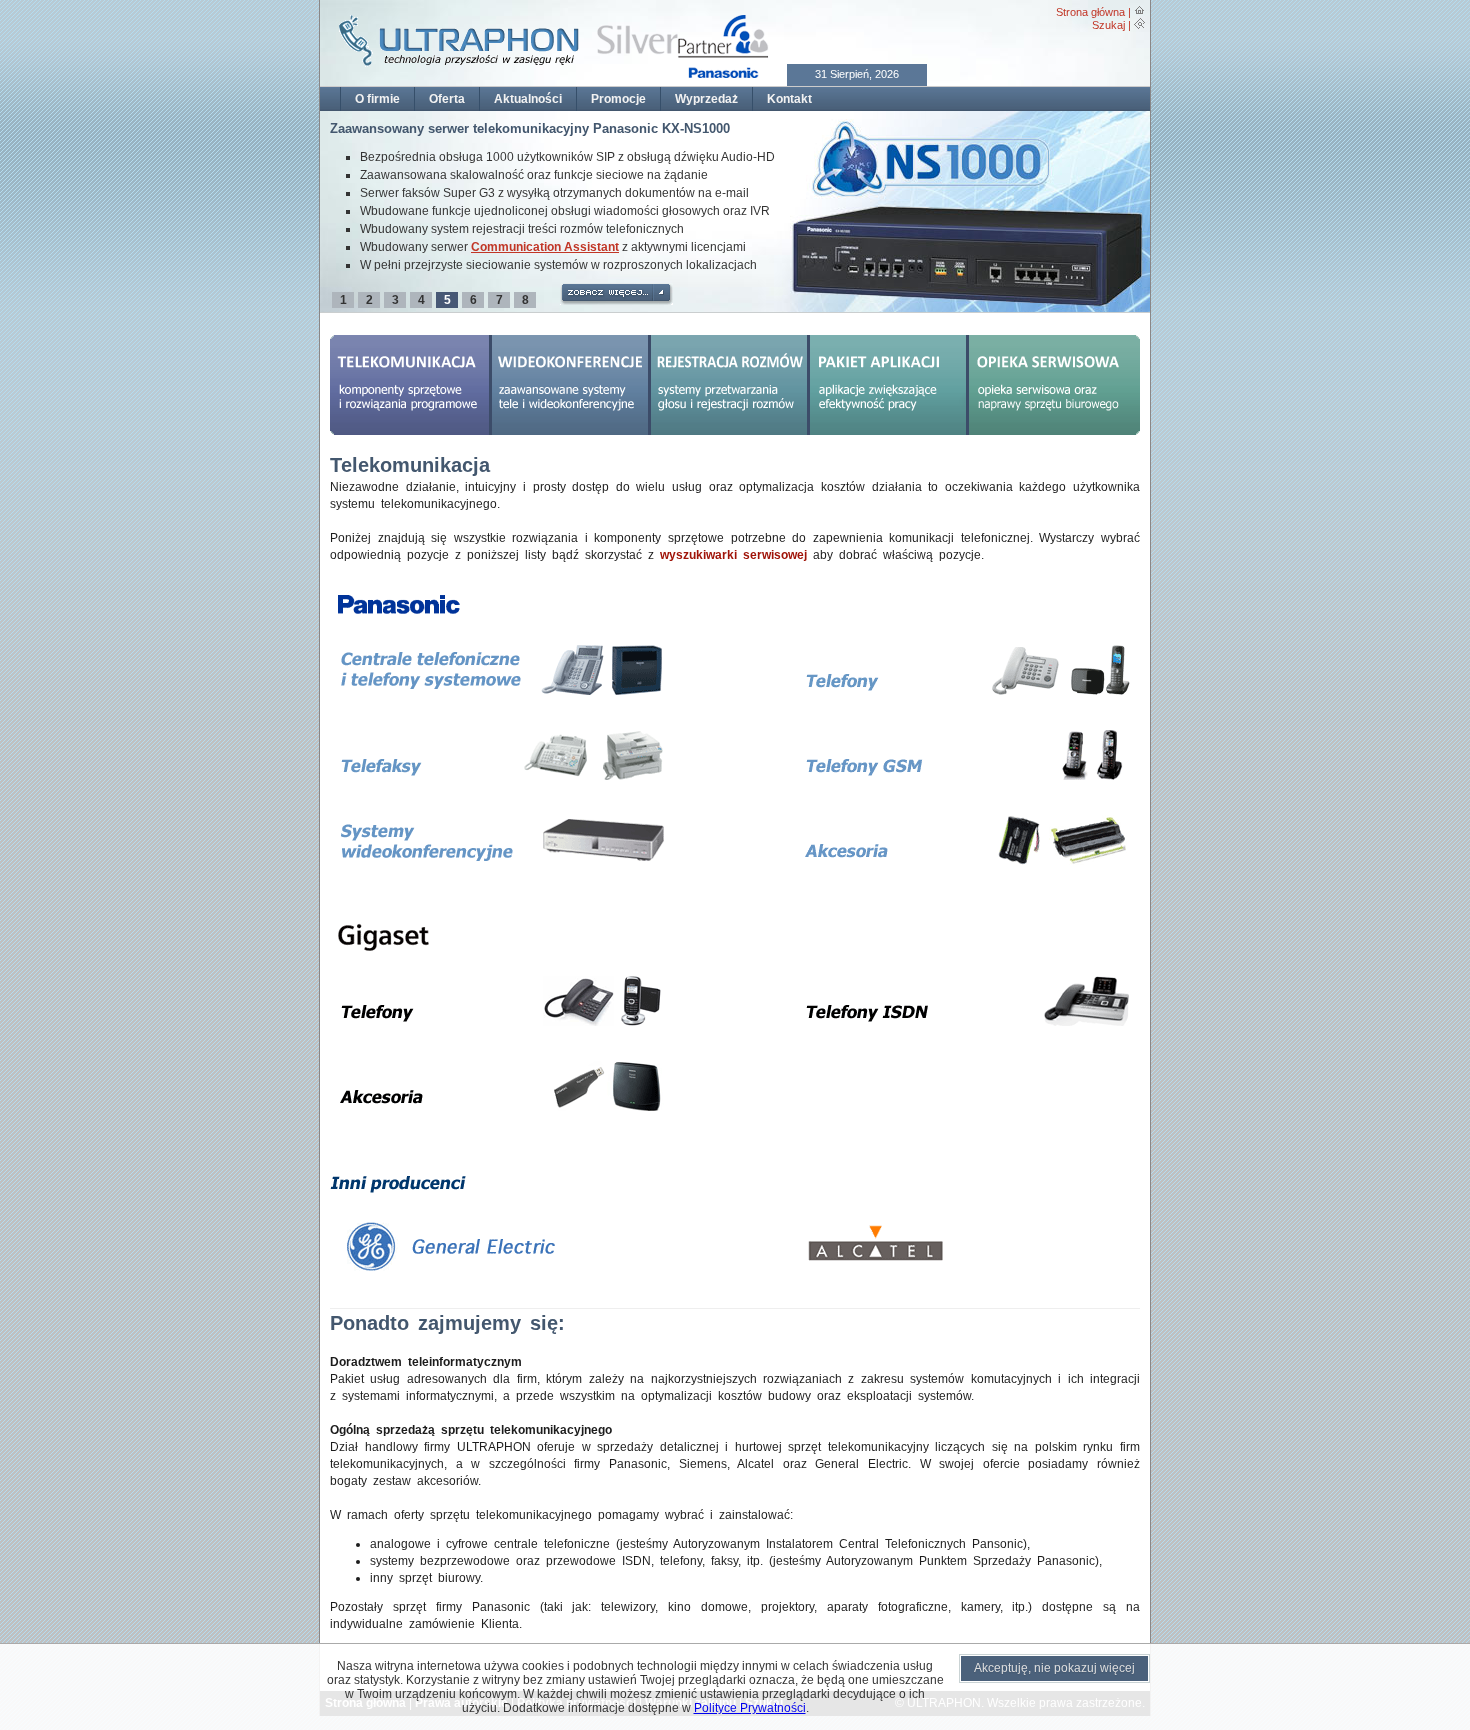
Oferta (447, 99)
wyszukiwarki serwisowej (733, 555)
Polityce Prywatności (750, 1708)
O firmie (377, 99)
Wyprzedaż (706, 99)
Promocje (618, 99)
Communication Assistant (545, 247)
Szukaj (1108, 25)
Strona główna (1090, 12)
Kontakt (789, 99)
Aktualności (528, 99)
